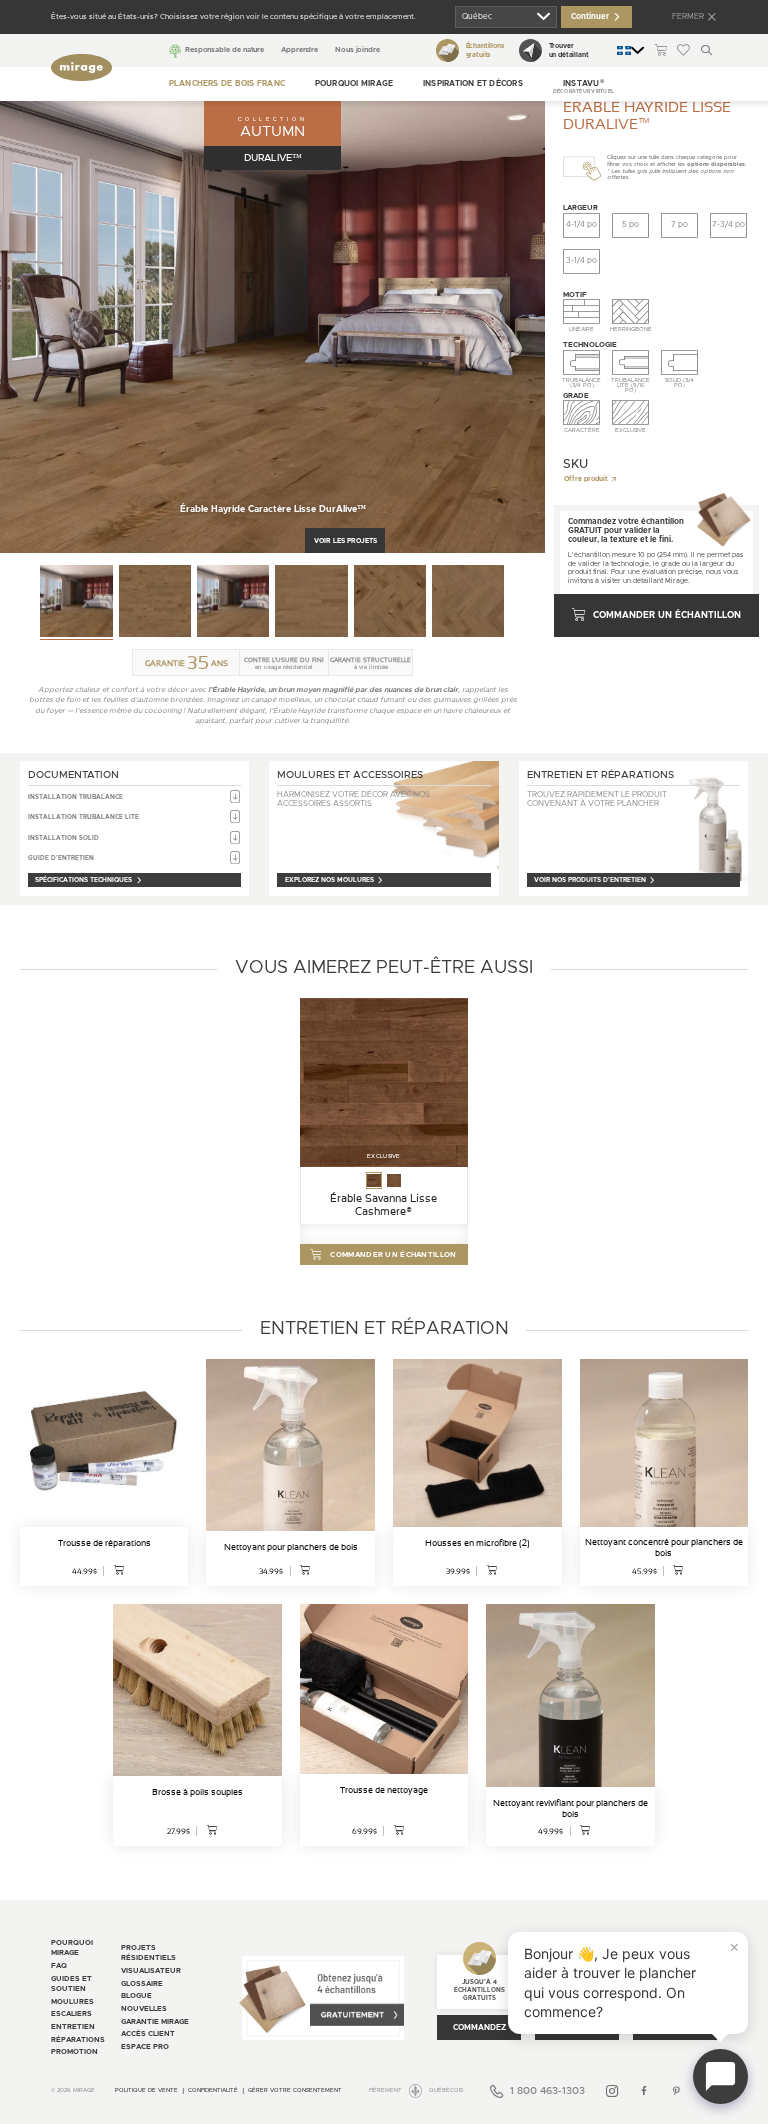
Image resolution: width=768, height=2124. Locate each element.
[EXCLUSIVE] (630, 413)
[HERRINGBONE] (630, 312)
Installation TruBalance (75, 797)
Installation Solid (63, 838)
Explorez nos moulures (329, 880)
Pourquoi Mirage (354, 84)
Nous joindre (357, 49)
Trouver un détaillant (568, 50)
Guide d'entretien (61, 858)
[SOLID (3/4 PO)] (679, 363)
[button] (584, 84)
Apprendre (299, 49)
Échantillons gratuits (484, 50)
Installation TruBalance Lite (83, 817)
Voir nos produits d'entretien (590, 880)
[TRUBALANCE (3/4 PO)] (581, 363)
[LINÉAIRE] (581, 312)
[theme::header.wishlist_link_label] (683, 50)
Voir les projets (345, 541)
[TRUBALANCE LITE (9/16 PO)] (630, 363)
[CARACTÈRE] (581, 413)
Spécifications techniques (83, 880)
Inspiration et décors (473, 84)
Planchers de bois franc (227, 84)
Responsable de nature (224, 49)
